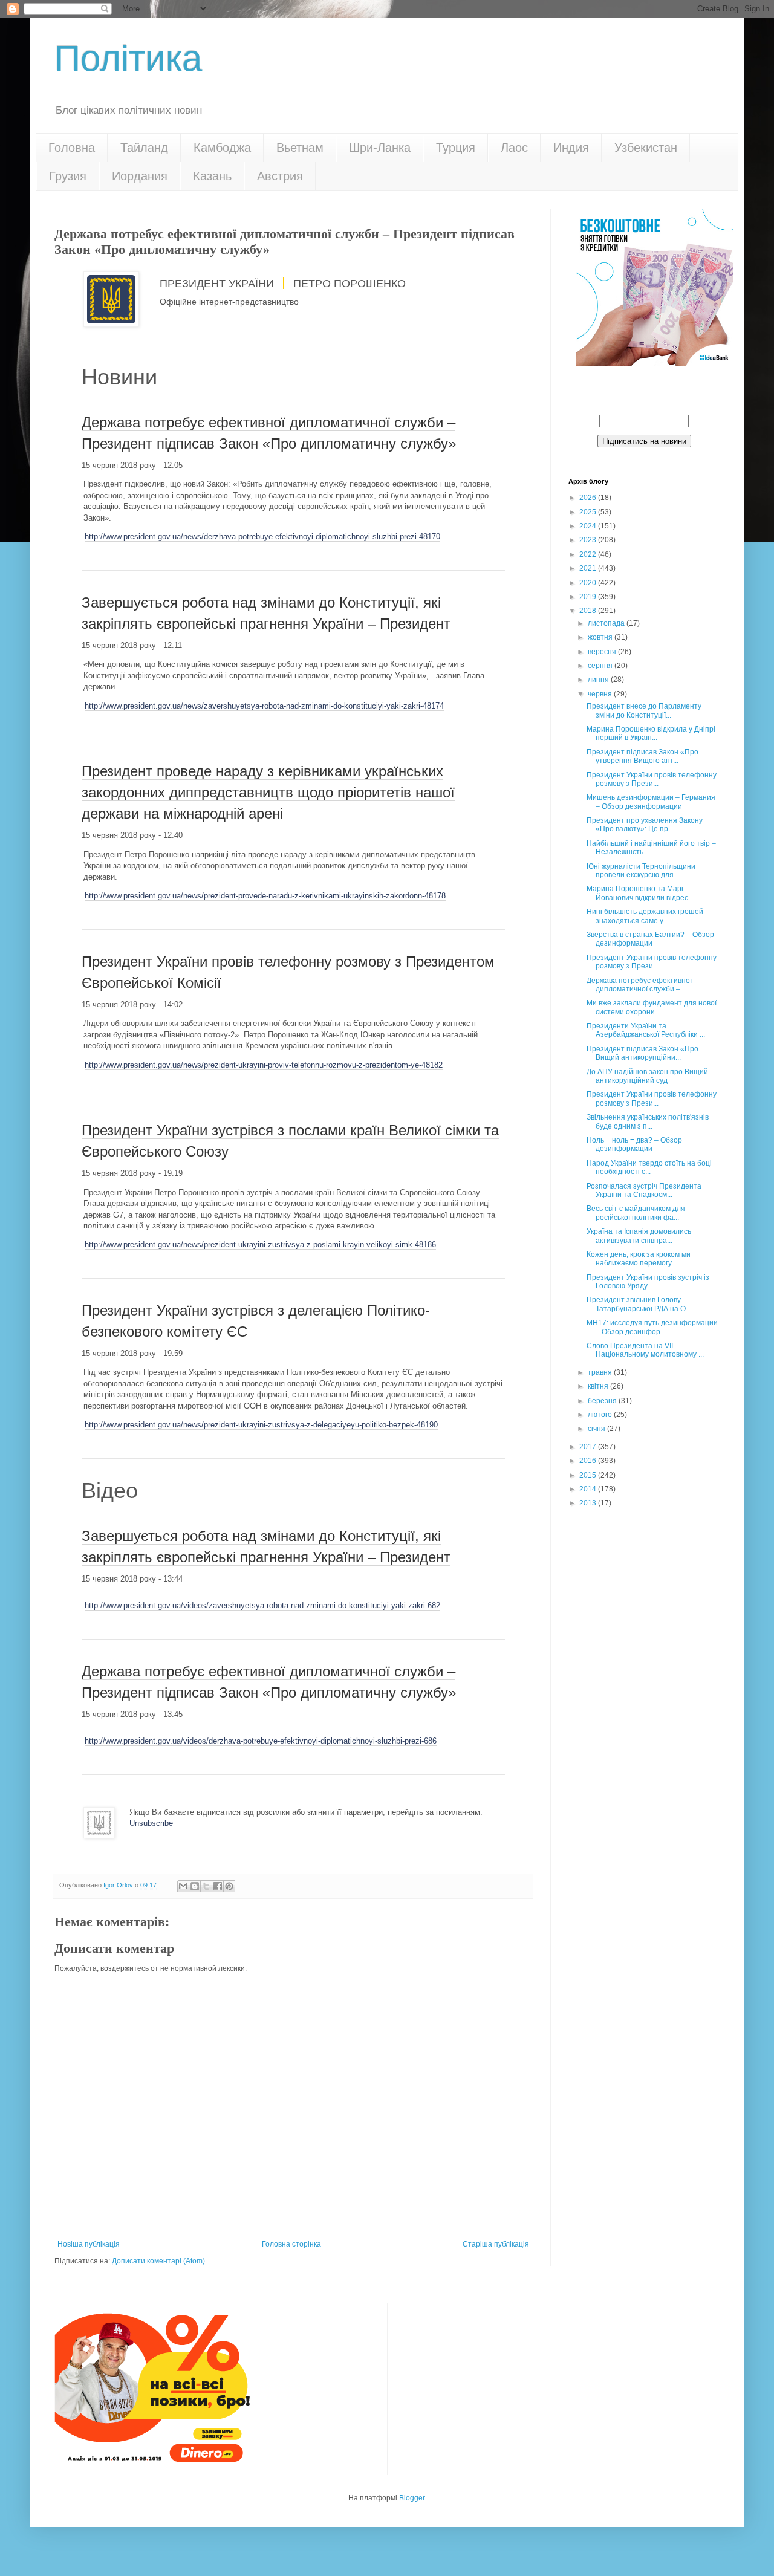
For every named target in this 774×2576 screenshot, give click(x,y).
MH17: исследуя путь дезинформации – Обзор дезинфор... (652, 1327)
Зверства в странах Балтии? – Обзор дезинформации (650, 939)
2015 (589, 1475)
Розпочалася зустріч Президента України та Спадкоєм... (644, 1190)
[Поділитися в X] (206, 1886)
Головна (72, 148)
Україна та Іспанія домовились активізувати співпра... (639, 1236)
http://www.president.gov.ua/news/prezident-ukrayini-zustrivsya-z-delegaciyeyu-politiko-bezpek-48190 (261, 1425)
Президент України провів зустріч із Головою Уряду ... (648, 1282)
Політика (128, 58)
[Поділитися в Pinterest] (229, 1886)
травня (601, 1372)
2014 (589, 1489)
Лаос (514, 148)
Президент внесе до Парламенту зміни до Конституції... (644, 710)
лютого (601, 1415)
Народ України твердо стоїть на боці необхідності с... (649, 1167)
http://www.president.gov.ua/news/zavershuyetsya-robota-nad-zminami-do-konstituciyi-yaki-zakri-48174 (264, 706)
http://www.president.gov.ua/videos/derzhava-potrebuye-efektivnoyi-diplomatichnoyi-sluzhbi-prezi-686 (261, 1741)
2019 (589, 597)
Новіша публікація (89, 2244)
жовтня (601, 637)
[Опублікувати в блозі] (195, 1886)
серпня (601, 666)
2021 (589, 568)
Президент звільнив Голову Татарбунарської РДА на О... (639, 1304)
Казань (212, 176)
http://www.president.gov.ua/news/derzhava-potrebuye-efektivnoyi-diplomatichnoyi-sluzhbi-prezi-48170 (262, 537)
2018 (589, 611)
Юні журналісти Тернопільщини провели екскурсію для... (641, 871)
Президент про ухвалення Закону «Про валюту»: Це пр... (645, 825)
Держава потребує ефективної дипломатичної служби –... (639, 985)
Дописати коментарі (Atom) (158, 2261)
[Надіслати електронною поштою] (183, 1886)
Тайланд (144, 148)
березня (603, 1401)
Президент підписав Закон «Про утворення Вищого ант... (642, 756)
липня (599, 680)
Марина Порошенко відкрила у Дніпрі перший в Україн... (651, 733)
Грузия (68, 176)
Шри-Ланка (380, 148)
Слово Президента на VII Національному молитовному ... (645, 1350)
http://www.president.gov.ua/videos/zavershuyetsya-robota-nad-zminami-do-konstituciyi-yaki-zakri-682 (262, 1605)
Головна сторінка (291, 2244)
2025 (589, 512)
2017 (589, 1447)
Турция (456, 148)
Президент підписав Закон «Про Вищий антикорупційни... (642, 1053)
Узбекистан (646, 148)
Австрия (280, 176)
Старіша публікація (496, 2244)
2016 (589, 1461)
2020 (589, 583)
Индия (571, 148)
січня (597, 1429)
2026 (589, 498)
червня (601, 694)
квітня (599, 1386)
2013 (589, 1503)
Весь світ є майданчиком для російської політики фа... (636, 1213)
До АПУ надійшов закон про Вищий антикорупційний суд (647, 1076)
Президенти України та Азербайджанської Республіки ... (646, 1030)
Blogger (412, 2498)
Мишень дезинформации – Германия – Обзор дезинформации (651, 802)
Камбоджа (222, 148)
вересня (603, 652)
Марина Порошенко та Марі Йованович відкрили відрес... (640, 893)
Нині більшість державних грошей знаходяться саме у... (645, 916)
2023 (589, 540)
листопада (607, 623)
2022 (589, 554)
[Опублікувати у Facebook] (218, 1886)
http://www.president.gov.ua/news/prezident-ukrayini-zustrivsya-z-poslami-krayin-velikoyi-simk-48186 (260, 1244)
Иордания (140, 176)
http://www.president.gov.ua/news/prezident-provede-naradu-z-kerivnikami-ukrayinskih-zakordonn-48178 (265, 896)
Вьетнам (300, 148)
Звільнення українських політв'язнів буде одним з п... (648, 1121)
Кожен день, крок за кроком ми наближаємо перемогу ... (639, 1259)
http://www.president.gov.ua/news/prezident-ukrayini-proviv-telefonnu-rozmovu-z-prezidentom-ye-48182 (264, 1065)
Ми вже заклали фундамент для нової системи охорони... (652, 1007)
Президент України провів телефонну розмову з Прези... (652, 779)
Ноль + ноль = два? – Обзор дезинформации (634, 1144)
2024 (589, 526)
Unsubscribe (151, 1823)
